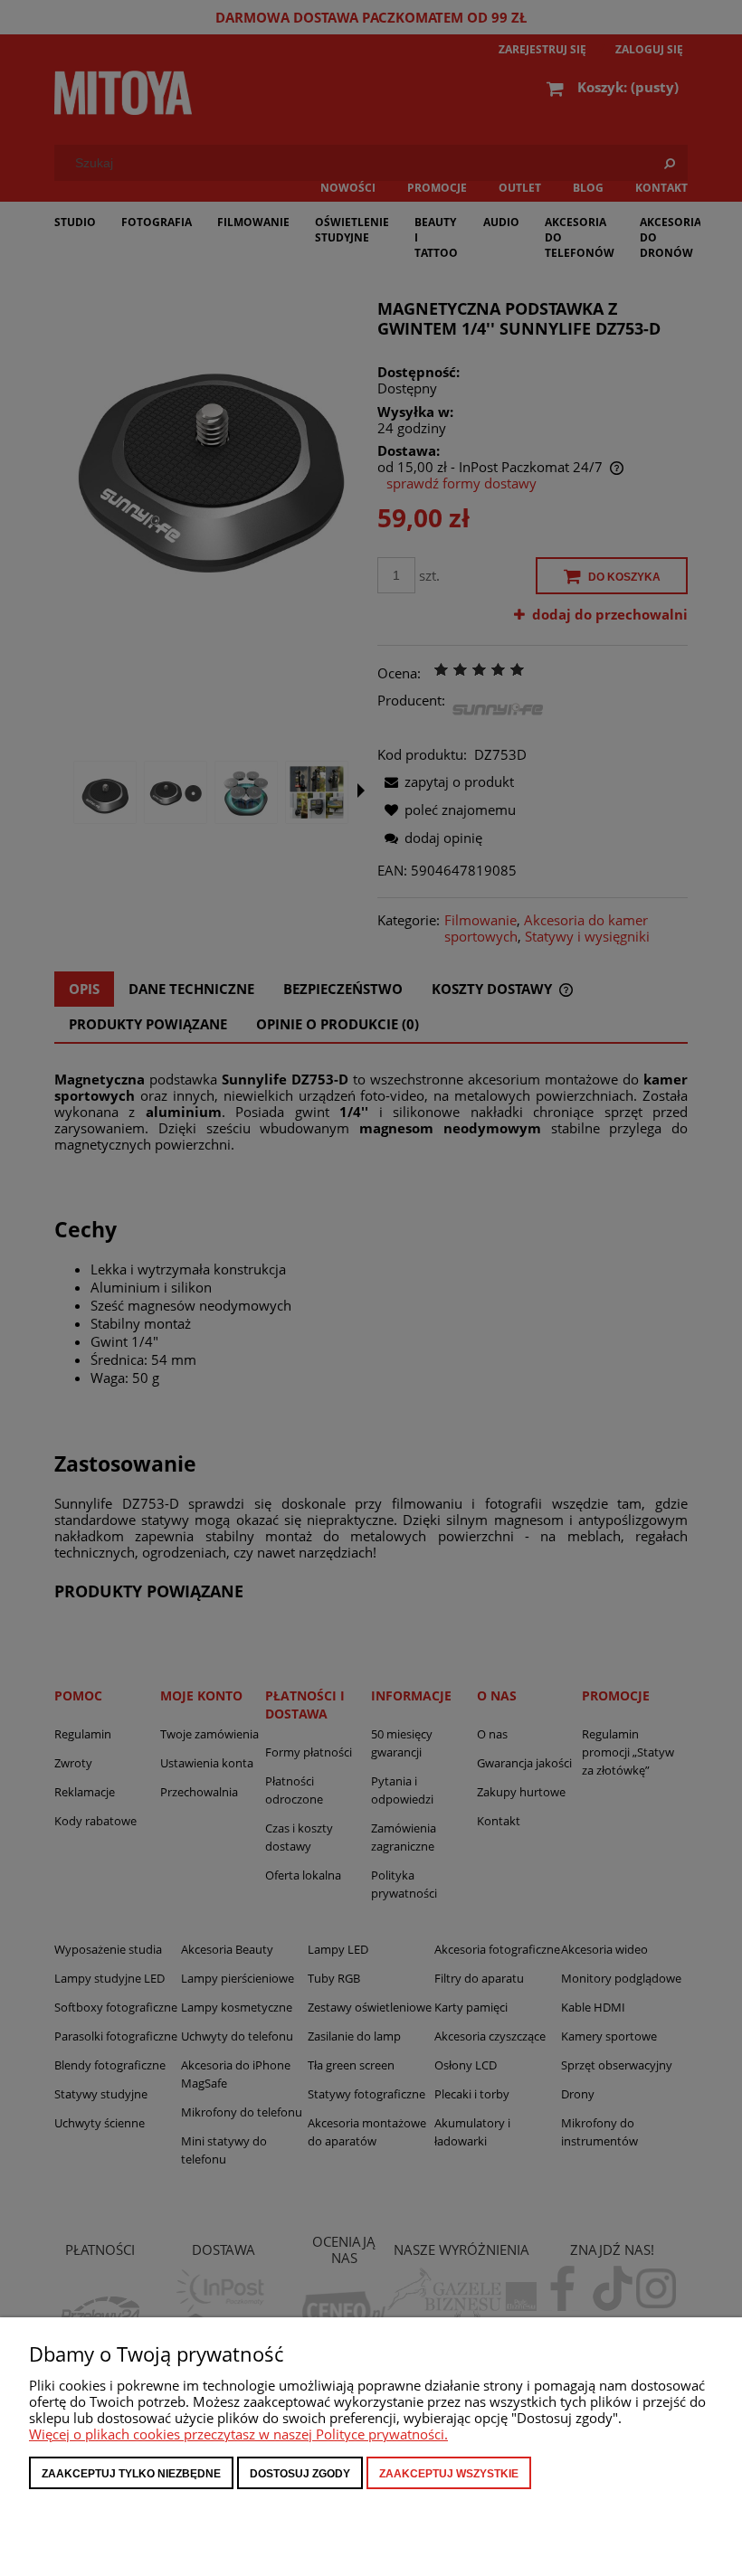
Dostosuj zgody (300, 2474)
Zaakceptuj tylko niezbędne (131, 2474)
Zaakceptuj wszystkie (449, 2474)
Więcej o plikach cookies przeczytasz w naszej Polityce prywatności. (238, 2434)
